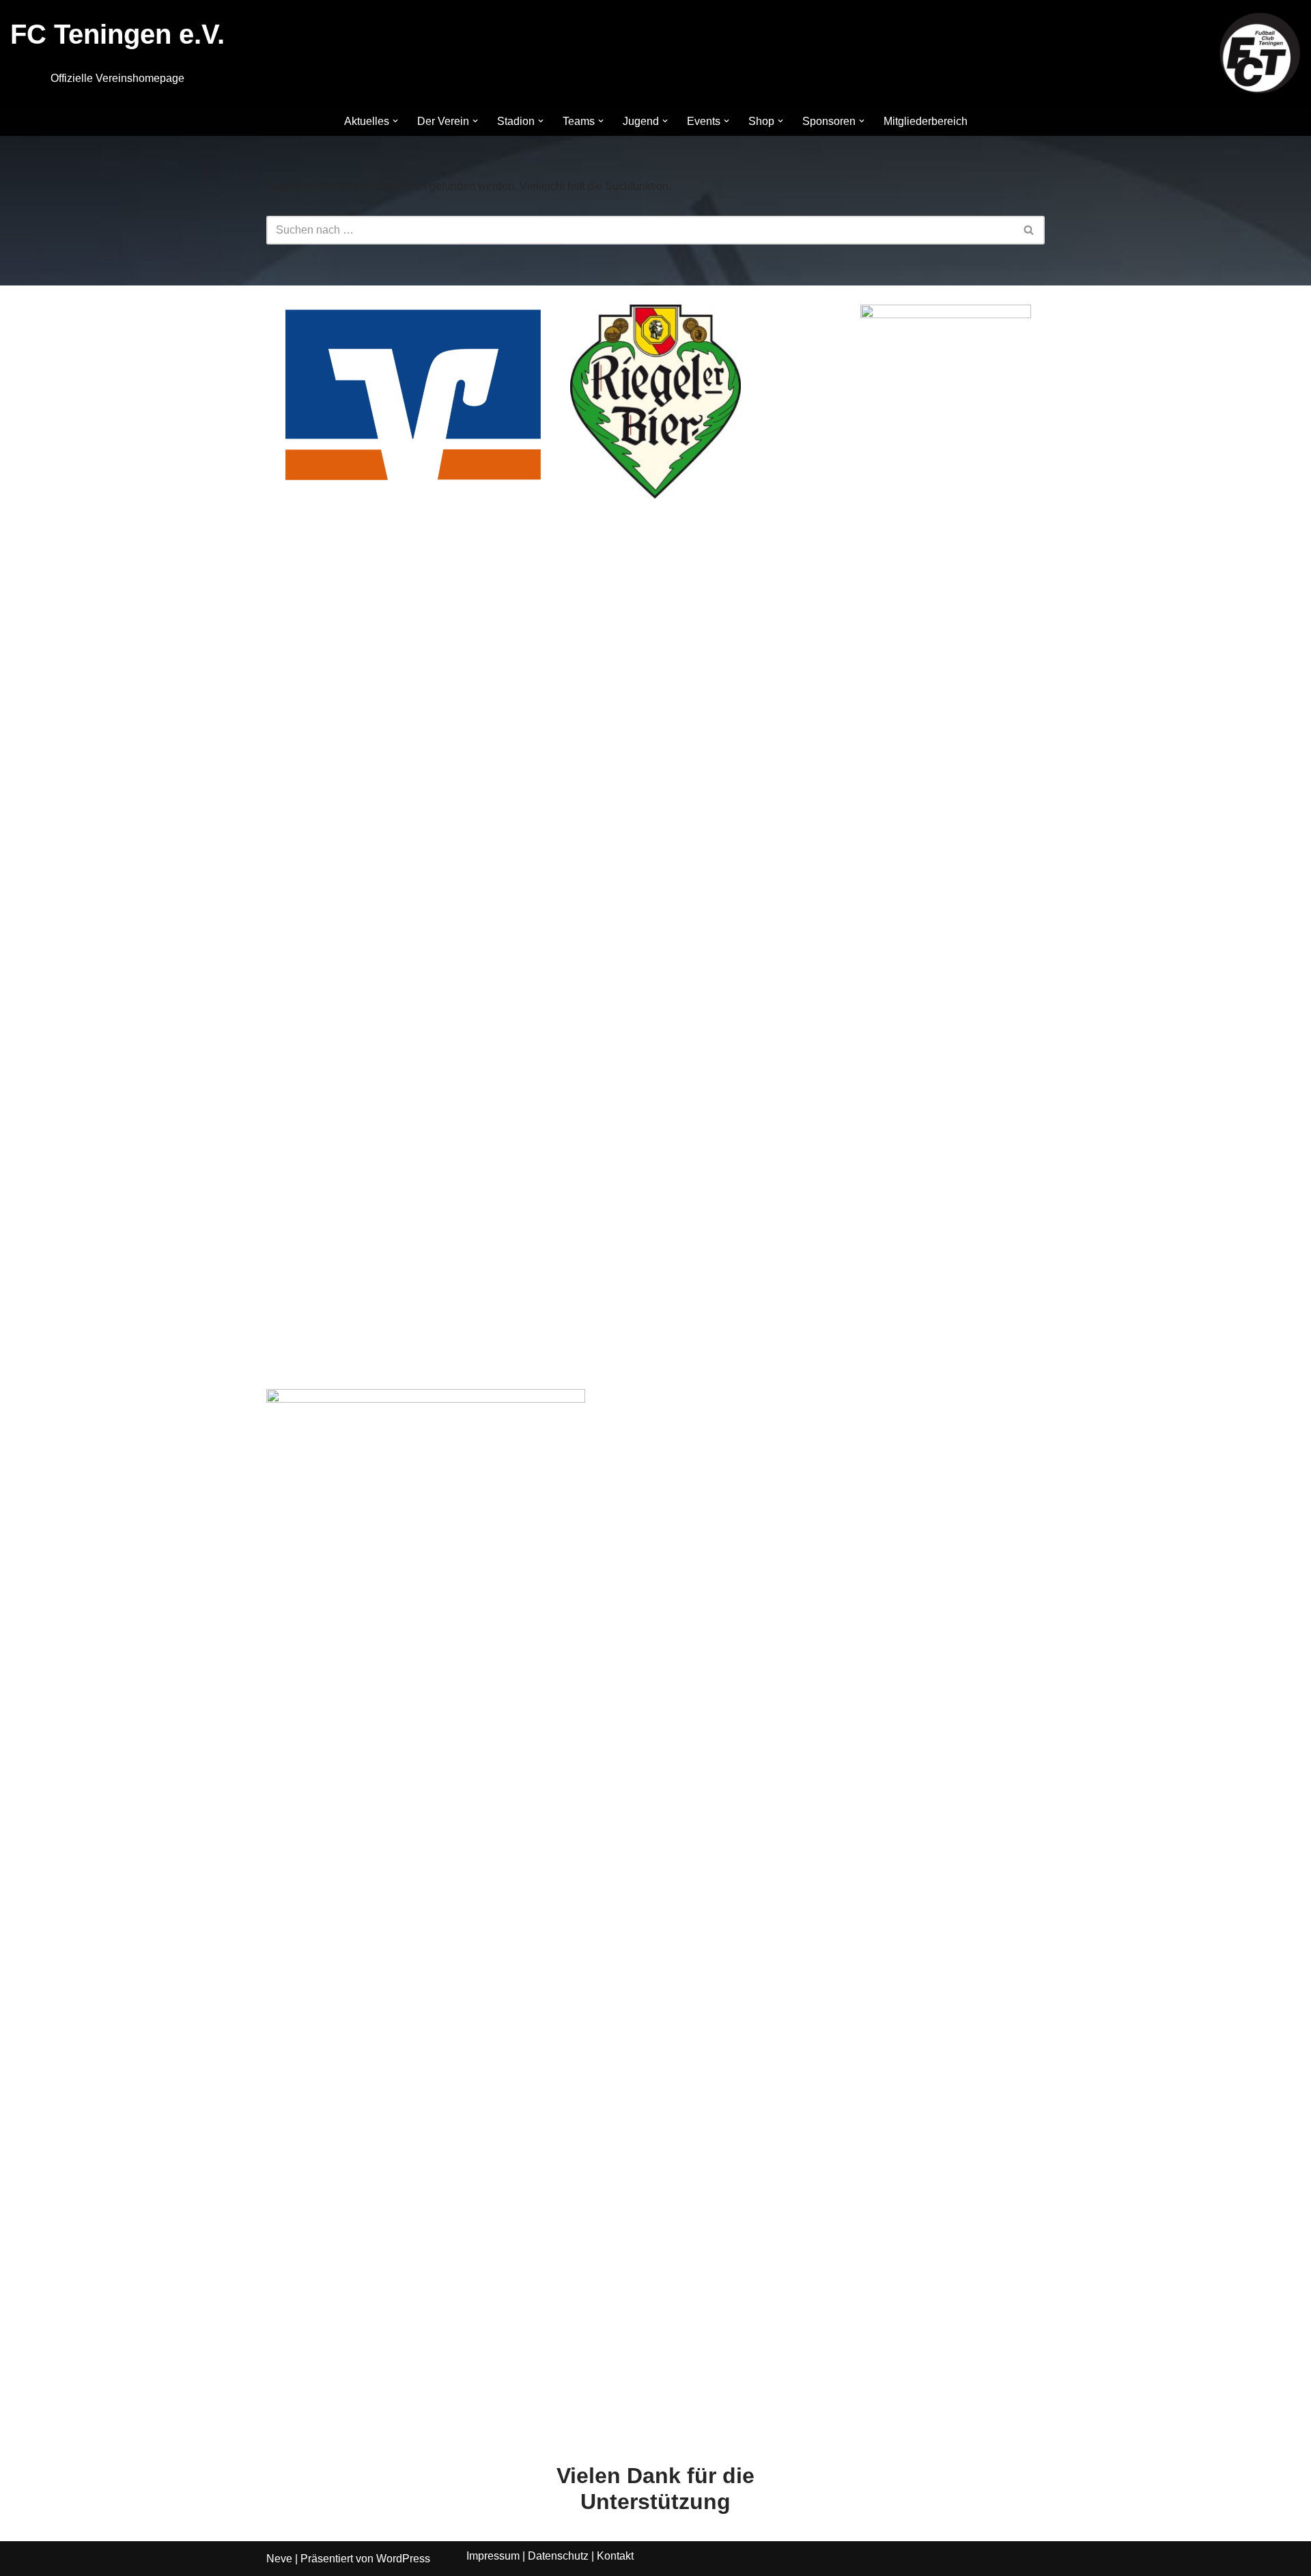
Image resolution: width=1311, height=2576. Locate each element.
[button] (395, 121)
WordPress (403, 2559)
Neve (279, 2559)
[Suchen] (1029, 230)
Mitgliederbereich (926, 121)
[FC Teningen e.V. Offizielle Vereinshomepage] (1260, 53)
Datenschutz (558, 2556)
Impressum (493, 2556)
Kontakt (615, 2556)
